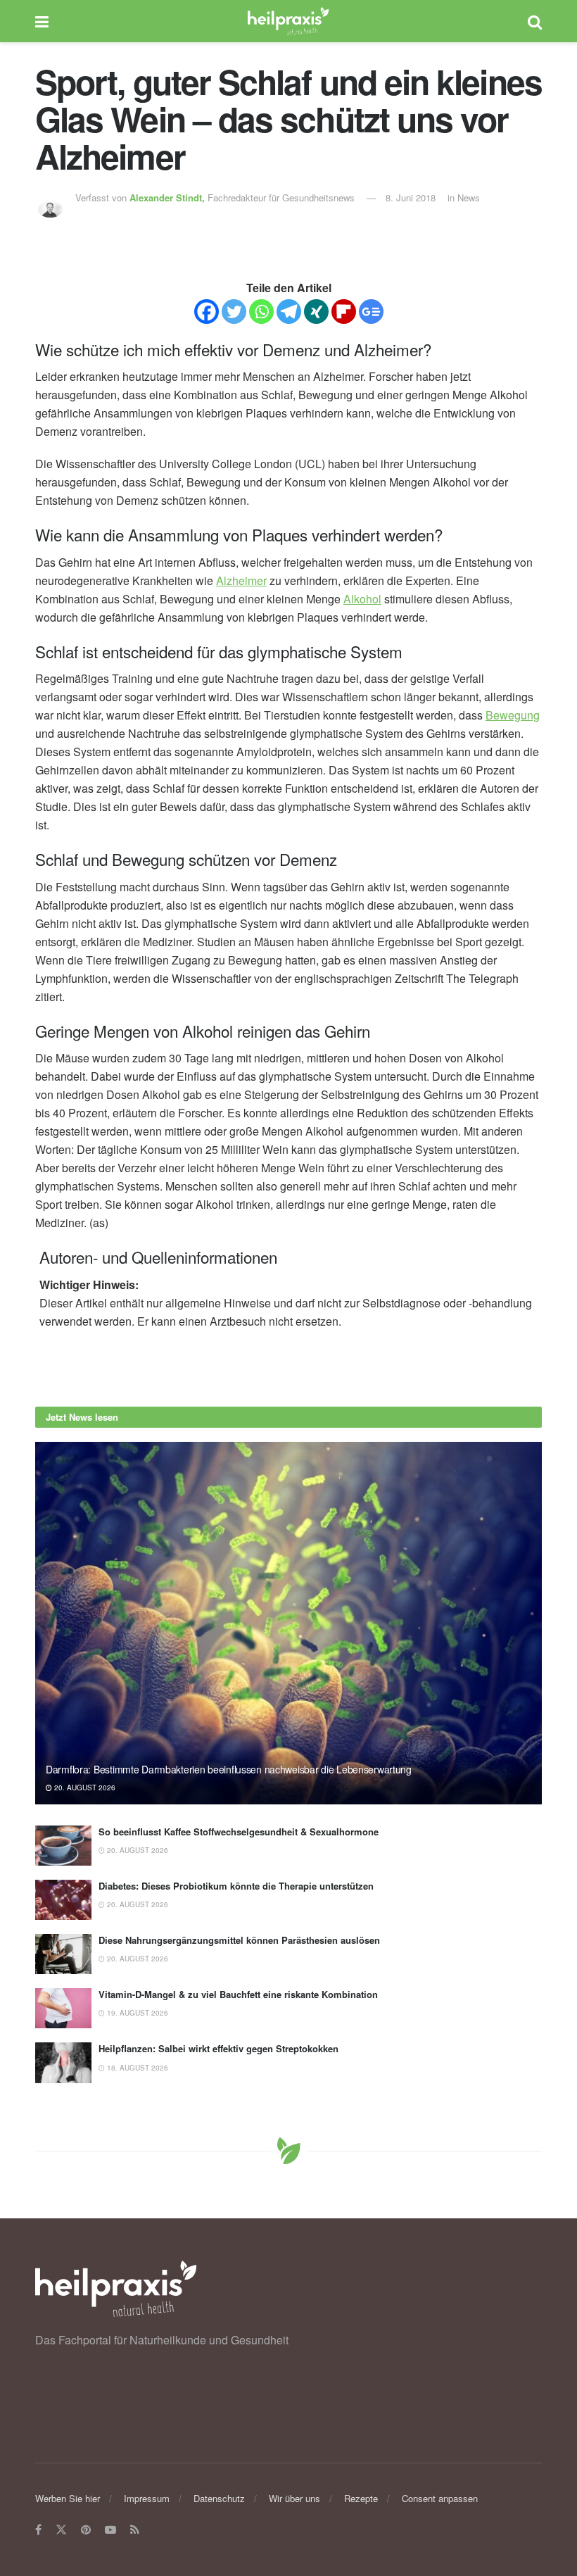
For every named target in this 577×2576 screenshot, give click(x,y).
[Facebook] (207, 312)
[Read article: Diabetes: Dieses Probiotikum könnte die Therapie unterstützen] (63, 1900)
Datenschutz (219, 2498)
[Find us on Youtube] (110, 2530)
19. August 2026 (137, 2013)
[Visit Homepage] (288, 21)
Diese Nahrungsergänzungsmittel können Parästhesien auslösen (239, 1940)
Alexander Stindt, (169, 197)
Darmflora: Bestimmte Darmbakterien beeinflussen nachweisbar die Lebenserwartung (229, 1769)
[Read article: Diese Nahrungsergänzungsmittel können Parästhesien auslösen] (63, 1954)
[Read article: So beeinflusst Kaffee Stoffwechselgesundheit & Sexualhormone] (63, 1846)
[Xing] (316, 312)
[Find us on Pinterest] (86, 2530)
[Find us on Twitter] (61, 2530)
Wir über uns (294, 2498)
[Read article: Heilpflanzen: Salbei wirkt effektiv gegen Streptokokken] (63, 2062)
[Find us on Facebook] (38, 2530)
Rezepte (361, 2498)
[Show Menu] (42, 21)
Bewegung (513, 715)
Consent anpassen (440, 2498)
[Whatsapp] (261, 312)
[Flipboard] (344, 312)
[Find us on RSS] (135, 2530)
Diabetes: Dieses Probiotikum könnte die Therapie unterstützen (236, 1886)
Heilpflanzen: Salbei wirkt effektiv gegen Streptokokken (218, 2048)
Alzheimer (241, 580)
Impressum (147, 2498)
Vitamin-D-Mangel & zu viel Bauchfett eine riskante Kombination (238, 1994)
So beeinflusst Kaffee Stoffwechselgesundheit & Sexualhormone (239, 1832)
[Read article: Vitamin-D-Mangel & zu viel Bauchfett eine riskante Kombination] (63, 2008)
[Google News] (371, 312)
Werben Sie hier (68, 2498)
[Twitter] (234, 312)
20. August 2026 (84, 1788)
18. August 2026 (137, 2068)
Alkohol (362, 599)
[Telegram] (289, 312)
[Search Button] (535, 21)
